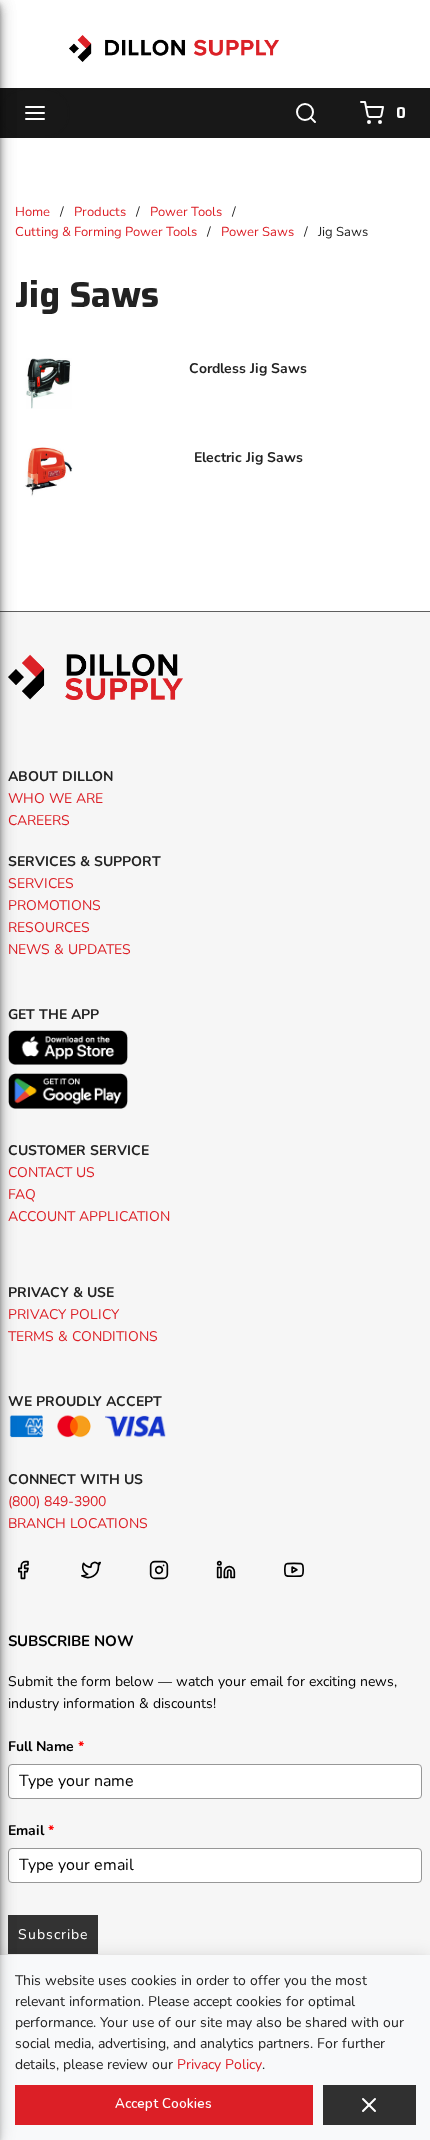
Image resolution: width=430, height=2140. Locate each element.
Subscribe (53, 1934)
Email (31, 1830)
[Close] (369, 2105)
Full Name (46, 1746)
